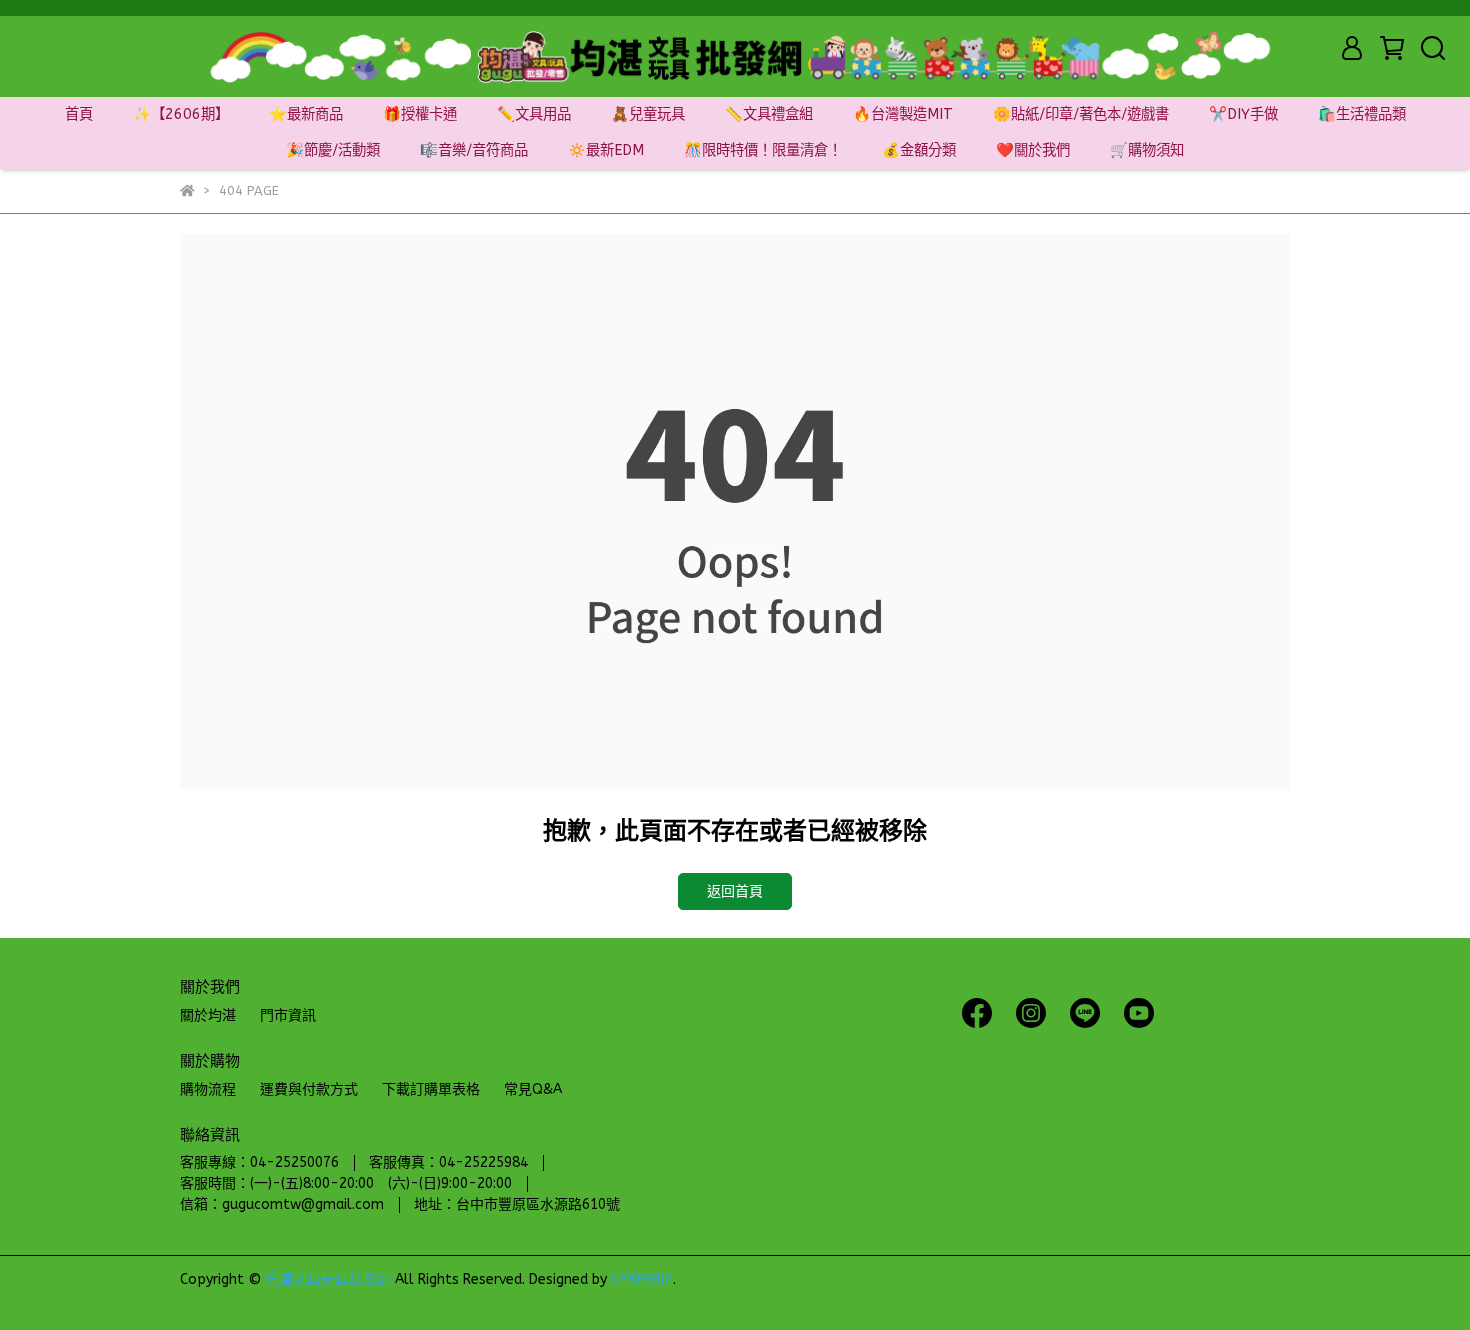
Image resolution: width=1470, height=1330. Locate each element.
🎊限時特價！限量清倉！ (763, 150)
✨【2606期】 (181, 114)
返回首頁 (735, 891)
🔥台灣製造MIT (903, 114)
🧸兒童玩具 (648, 114)
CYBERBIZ (642, 1279)
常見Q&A (533, 1089)
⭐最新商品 (306, 114)
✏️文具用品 (534, 114)
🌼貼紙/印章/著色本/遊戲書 (1081, 114)
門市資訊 (288, 1015)
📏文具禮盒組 (769, 114)
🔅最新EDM (606, 150)
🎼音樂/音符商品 (474, 150)
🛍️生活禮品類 (1362, 114)
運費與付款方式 (309, 1089)
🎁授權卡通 (420, 114)
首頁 (79, 114)
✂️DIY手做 (1243, 114)
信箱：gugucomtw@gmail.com (282, 1204)
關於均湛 (208, 1015)
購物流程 (208, 1089)
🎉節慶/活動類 (333, 150)
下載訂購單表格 (431, 1089)
